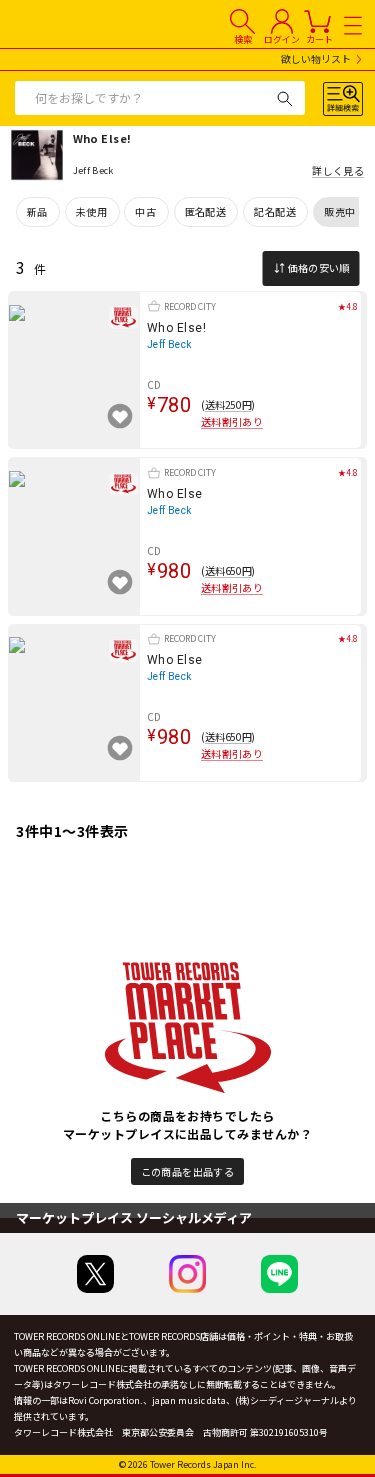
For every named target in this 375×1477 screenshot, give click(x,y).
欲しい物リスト (316, 59)
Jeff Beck (169, 344)
